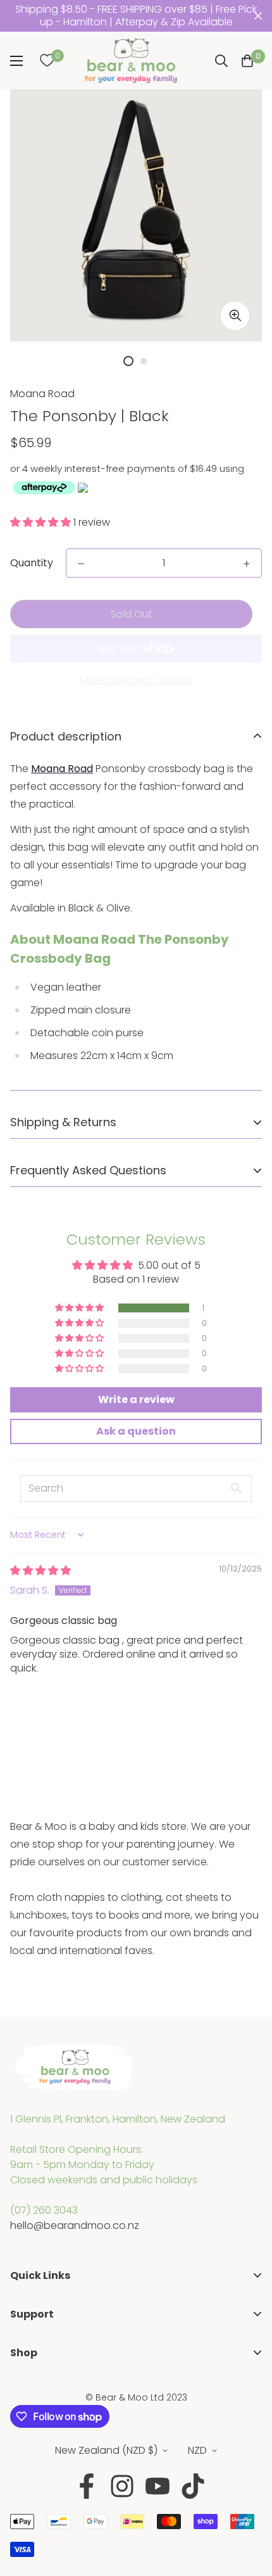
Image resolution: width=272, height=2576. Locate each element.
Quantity (32, 563)
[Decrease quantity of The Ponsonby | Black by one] (81, 564)
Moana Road (42, 394)
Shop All (29, 2387)
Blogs (23, 2369)
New (21, 2427)
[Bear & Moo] (131, 60)
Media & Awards (50, 2330)
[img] (40, 1570)
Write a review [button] (136, 1399)
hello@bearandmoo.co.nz (75, 2225)
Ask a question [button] (136, 1431)
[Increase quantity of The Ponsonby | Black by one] (247, 564)
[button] (247, 61)
